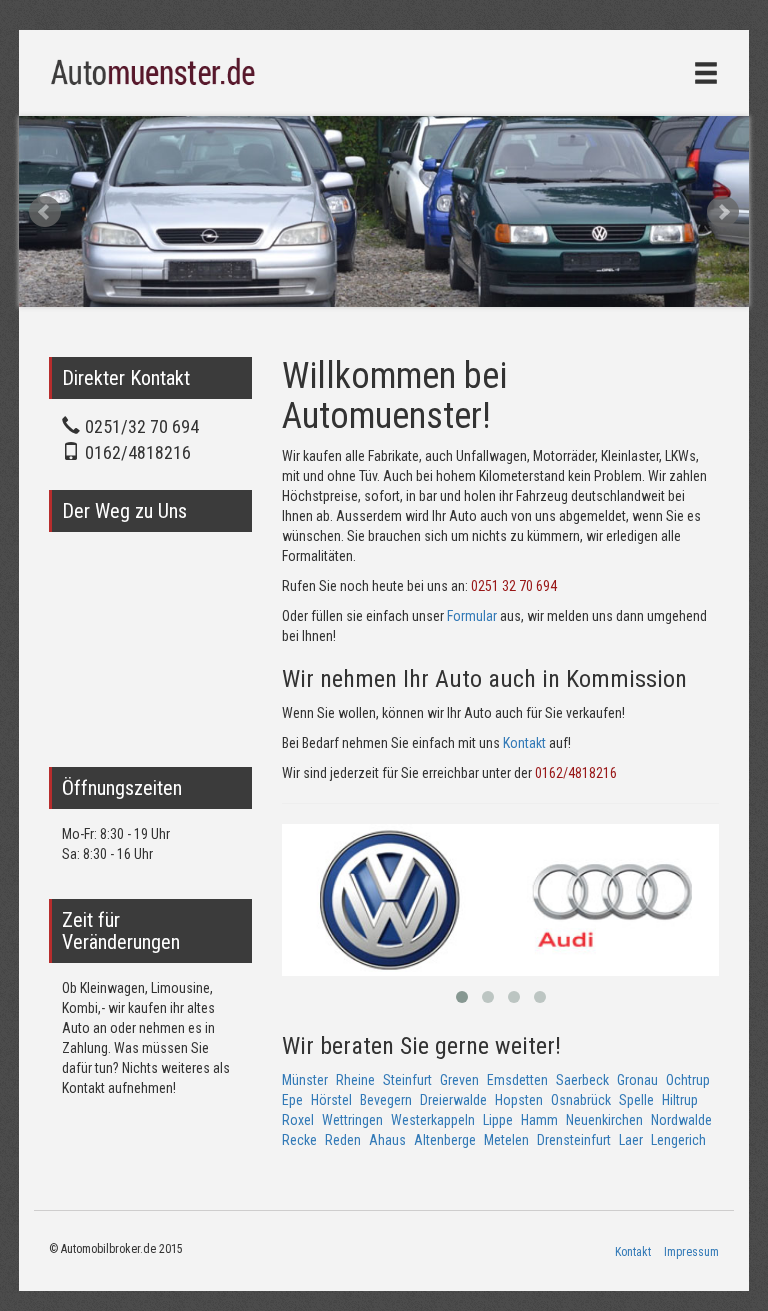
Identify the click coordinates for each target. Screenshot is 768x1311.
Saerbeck (582, 1080)
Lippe (498, 1120)
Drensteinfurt (574, 1140)
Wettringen (352, 1120)
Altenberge (445, 1140)
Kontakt (524, 743)
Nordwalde (681, 1120)
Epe (292, 1100)
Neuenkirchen (604, 1120)
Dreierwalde (453, 1100)
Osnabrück (581, 1100)
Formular (472, 616)
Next (723, 212)
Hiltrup (680, 1100)
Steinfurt (407, 1080)
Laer (631, 1140)
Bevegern (386, 1100)
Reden (343, 1140)
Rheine (355, 1080)
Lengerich (678, 1140)
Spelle (636, 1100)
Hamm (539, 1120)
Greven (459, 1080)
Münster (305, 1080)
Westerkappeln (433, 1120)
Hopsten (519, 1100)
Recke (299, 1140)
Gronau (637, 1080)
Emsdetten (517, 1080)
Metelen (506, 1140)
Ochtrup (688, 1080)
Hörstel (331, 1100)
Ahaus (387, 1140)
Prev (45, 212)
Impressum (691, 1252)
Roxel (298, 1120)
